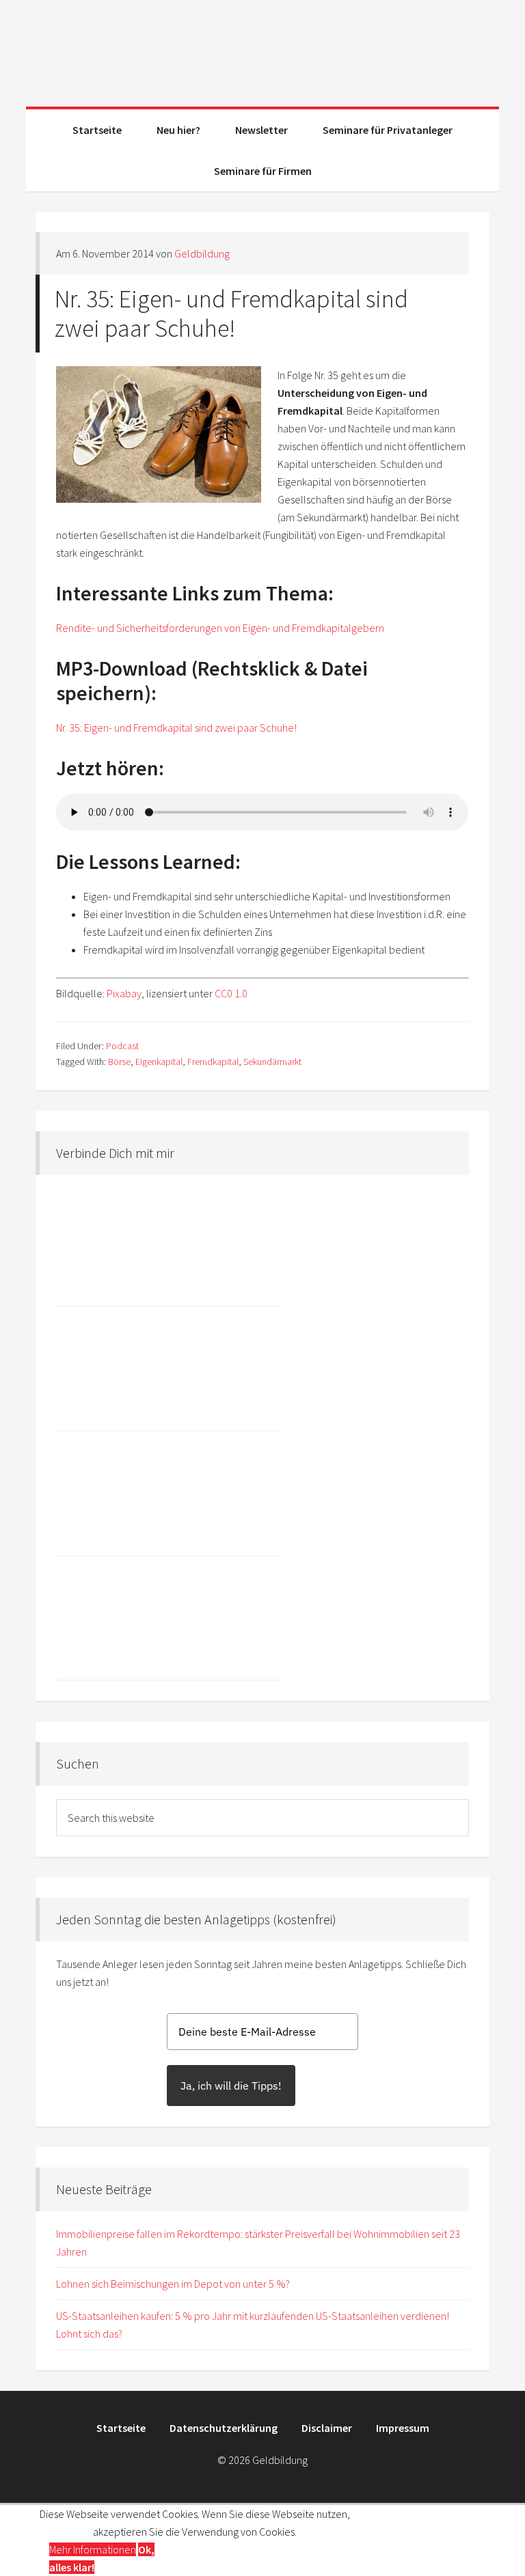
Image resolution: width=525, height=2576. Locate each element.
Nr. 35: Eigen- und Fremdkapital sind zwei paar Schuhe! (231, 314)
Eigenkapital (159, 1062)
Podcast (122, 1046)
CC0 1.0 (231, 993)
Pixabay (124, 993)
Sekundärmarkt (272, 1062)
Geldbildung (262, 48)
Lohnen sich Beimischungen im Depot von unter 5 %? (173, 2284)
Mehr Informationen (93, 2549)
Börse (119, 1062)
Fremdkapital (213, 1062)
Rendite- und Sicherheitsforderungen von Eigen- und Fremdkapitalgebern (220, 628)
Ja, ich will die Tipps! (231, 2086)
